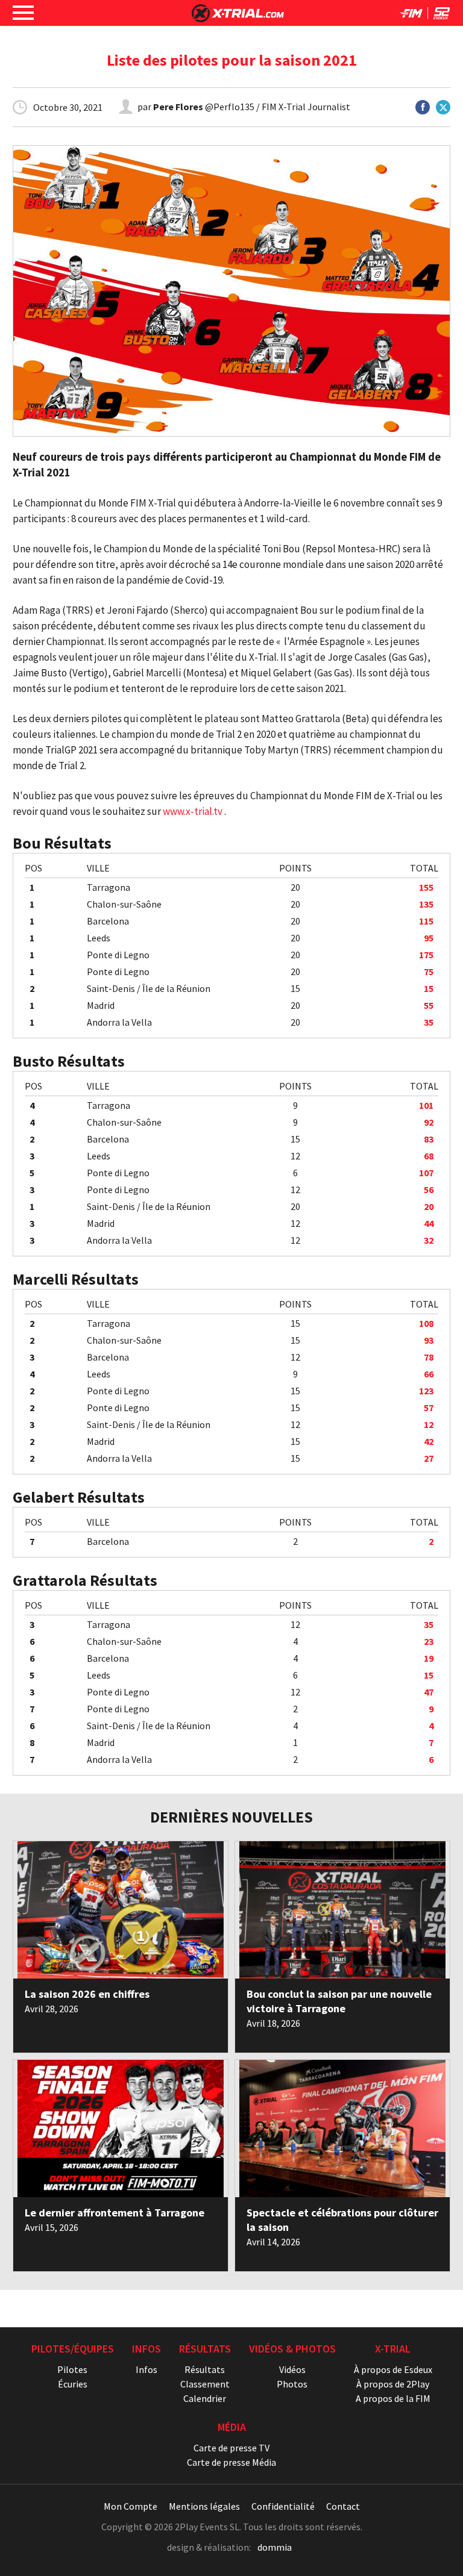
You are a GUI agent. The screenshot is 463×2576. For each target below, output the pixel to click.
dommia (275, 2547)
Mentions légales (204, 2506)
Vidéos (292, 2369)
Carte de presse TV (231, 2448)
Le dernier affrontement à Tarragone (115, 2213)
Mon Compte (131, 2506)
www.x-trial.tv (193, 811)
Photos (292, 2384)
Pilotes (72, 2369)
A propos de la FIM (393, 2398)
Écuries (73, 2384)
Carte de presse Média (231, 2462)
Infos (146, 2369)
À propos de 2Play (393, 2384)
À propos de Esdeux (393, 2369)
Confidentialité (283, 2506)
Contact (343, 2506)
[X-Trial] (238, 19)
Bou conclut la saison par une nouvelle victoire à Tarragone (339, 2001)
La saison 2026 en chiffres (87, 1994)
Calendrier (205, 2398)
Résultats (205, 2369)
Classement (205, 2384)
